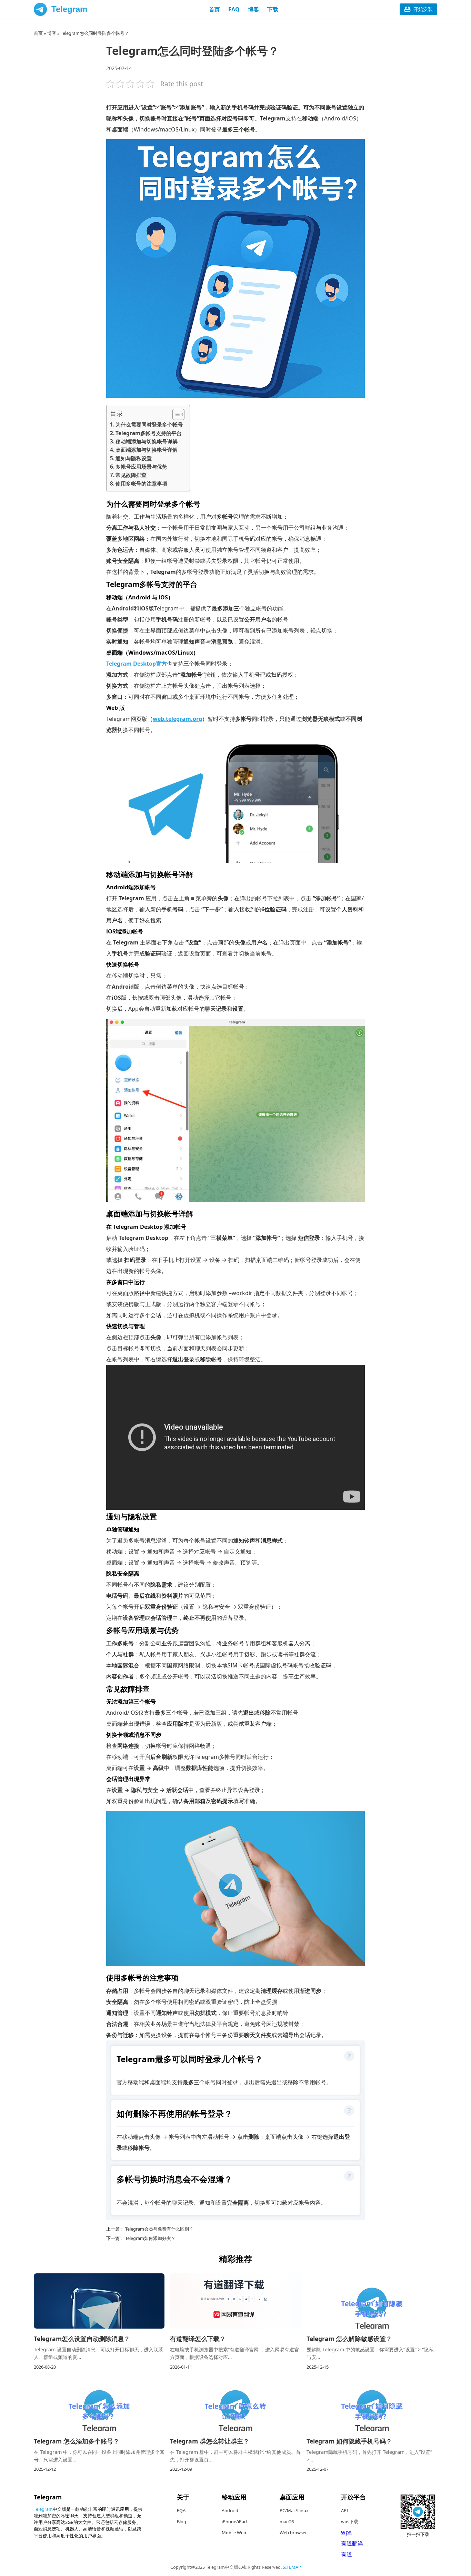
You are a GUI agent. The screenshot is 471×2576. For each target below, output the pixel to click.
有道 (347, 2554)
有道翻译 (352, 2543)
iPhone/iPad (234, 2521)
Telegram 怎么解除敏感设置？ (349, 2339)
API (344, 2510)
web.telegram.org (177, 719)
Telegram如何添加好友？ (150, 2238)
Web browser (293, 2533)
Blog (182, 2521)
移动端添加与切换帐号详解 (147, 441)
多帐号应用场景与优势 (141, 467)
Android (230, 2510)
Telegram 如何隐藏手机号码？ (349, 2441)
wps (346, 2532)
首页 (214, 9)
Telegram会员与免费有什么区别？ (159, 2229)
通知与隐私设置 (134, 458)
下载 (273, 9)
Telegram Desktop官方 (137, 664)
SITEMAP (292, 2567)
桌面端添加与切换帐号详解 (147, 450)
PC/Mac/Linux (294, 2510)
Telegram (69, 9)
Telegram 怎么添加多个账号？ (77, 2441)
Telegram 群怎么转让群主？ (210, 2441)
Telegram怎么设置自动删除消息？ (82, 2339)
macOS (287, 2521)
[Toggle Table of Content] (175, 414)
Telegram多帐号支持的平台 (149, 433)
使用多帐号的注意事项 (141, 483)
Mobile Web (234, 2533)
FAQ (234, 9)
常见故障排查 (131, 475)
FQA (181, 2510)
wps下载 (350, 2521)
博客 (253, 9)
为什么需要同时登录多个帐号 (149, 424)
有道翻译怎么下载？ (198, 2339)
